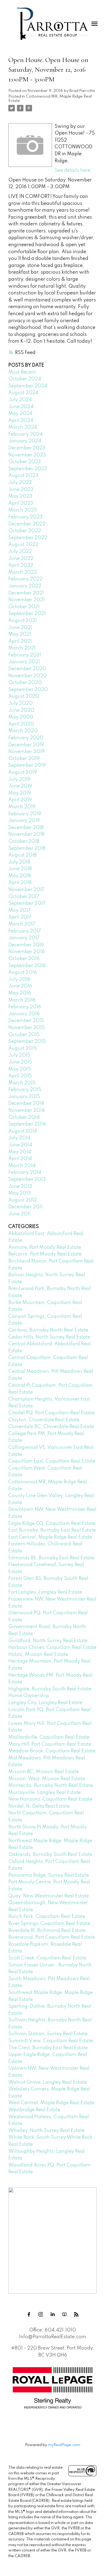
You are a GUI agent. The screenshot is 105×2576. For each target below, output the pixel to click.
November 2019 (27, 752)
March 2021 (22, 648)
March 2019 (22, 807)
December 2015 (26, 1021)
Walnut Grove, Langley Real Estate (48, 2082)
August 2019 (23, 772)
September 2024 (28, 386)
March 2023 (23, 510)
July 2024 (20, 400)
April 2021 (20, 641)
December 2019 (26, 745)
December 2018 (26, 828)
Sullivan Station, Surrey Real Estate (48, 2034)
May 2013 (20, 1193)
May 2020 (21, 717)
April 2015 (20, 1076)
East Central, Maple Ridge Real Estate (50, 1537)
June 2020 (21, 710)
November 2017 (26, 890)
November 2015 (27, 1028)
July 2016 (19, 979)
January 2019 (24, 821)
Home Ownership (29, 1696)
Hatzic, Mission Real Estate (38, 1655)
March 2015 (22, 1083)
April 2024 (21, 421)
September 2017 (27, 903)
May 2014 (20, 1152)
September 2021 (27, 614)
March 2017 (22, 924)
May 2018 (20, 876)
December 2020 (27, 669)
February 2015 (25, 1090)
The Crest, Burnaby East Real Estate (48, 2048)
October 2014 (24, 1117)
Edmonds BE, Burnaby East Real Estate (51, 1558)
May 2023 (20, 496)
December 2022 (27, 524)
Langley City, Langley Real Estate (45, 1703)
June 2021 (20, 628)
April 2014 (20, 1159)
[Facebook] (29, 2314)
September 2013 (27, 1179)
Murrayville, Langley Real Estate (45, 1793)
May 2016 (20, 993)
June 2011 (20, 1214)
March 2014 (22, 1166)
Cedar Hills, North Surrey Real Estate (49, 1337)
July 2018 (19, 862)
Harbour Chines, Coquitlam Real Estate (52, 1648)
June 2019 (20, 786)
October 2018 (24, 841)
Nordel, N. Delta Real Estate (39, 1806)
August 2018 (22, 855)
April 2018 (20, 883)
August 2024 (23, 393)
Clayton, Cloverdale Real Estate (44, 1420)
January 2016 (24, 1014)
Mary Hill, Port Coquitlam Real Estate (50, 1744)
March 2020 (23, 731)
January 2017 (24, 938)
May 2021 (20, 634)
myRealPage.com (64, 2445)
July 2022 (20, 552)
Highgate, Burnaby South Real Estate (50, 1689)
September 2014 (27, 1124)
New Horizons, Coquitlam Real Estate (50, 1799)
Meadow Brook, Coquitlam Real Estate (52, 1751)
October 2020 (25, 683)
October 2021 (24, 607)
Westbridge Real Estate (34, 2110)
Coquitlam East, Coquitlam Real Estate (52, 1461)
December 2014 (26, 1103)
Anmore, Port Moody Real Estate (45, 1247)
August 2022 (23, 545)
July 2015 (19, 1055)
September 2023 (28, 469)
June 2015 (20, 1062)
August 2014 (23, 1131)
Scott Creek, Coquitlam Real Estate (47, 1958)
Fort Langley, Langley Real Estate (45, 1592)
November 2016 (27, 952)
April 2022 (21, 565)
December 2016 (26, 945)
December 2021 (26, 593)
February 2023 (25, 517)
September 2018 (27, 848)
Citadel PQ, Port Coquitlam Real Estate (52, 1413)
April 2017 (20, 917)
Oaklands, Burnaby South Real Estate (50, 1855)
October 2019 (24, 759)
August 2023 (23, 476)
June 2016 (20, 986)
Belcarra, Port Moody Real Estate (45, 1254)
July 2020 (20, 703)
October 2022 (25, 531)
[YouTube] (64, 2314)
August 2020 (24, 696)
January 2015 (24, 1097)
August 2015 (23, 1048)
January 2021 (24, 662)
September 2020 (28, 690)
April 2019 (20, 800)
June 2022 (21, 559)
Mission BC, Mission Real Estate (44, 1772)
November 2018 (26, 834)
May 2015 (20, 1069)
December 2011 (25, 1207)
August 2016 (23, 972)
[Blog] (76, 2314)
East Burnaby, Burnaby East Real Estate (52, 1530)
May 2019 (20, 793)
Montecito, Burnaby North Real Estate (51, 1786)
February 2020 (26, 738)
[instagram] (41, 2314)
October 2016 (24, 959)
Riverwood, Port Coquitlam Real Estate (52, 1937)
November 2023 (27, 455)
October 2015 (24, 1035)
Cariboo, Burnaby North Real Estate (48, 1330)
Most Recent (22, 372)
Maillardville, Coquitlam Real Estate (49, 1737)
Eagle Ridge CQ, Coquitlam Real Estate (52, 1523)
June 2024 (21, 407)
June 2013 (20, 1186)
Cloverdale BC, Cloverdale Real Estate (51, 1427)
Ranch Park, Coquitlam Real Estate (47, 1917)
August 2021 (23, 621)
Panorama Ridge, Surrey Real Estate (49, 1875)
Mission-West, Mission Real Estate (47, 1779)
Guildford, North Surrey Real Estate (48, 1641)
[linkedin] (52, 2314)
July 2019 (19, 779)
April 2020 (21, 724)
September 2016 (27, 966)
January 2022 (25, 586)
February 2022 (25, 579)
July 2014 (19, 1138)
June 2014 (20, 1145)
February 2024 (25, 434)
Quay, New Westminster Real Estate (49, 1896)
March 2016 (22, 1000)
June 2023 (21, 490)
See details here (73, 170)
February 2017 (25, 931)
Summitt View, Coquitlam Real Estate (51, 2041)
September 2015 (27, 1041)
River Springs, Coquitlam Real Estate (49, 1924)
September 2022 (28, 538)
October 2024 (25, 379)
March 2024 (23, 427)
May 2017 (20, 910)
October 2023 (25, 462)
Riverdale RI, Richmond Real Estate (47, 1931)
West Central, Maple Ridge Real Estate (51, 2103)
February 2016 (25, 1007)
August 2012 (23, 1200)
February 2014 (25, 1172)
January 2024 (25, 441)
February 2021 (25, 655)
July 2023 (20, 483)
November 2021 (27, 600)
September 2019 (27, 765)
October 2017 (24, 897)
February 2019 (25, 814)
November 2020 (28, 676)
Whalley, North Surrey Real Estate (46, 2131)
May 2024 (20, 414)
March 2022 (23, 572)
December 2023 (27, 448)
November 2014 (27, 1110)
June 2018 (20, 869)
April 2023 (21, 503)
